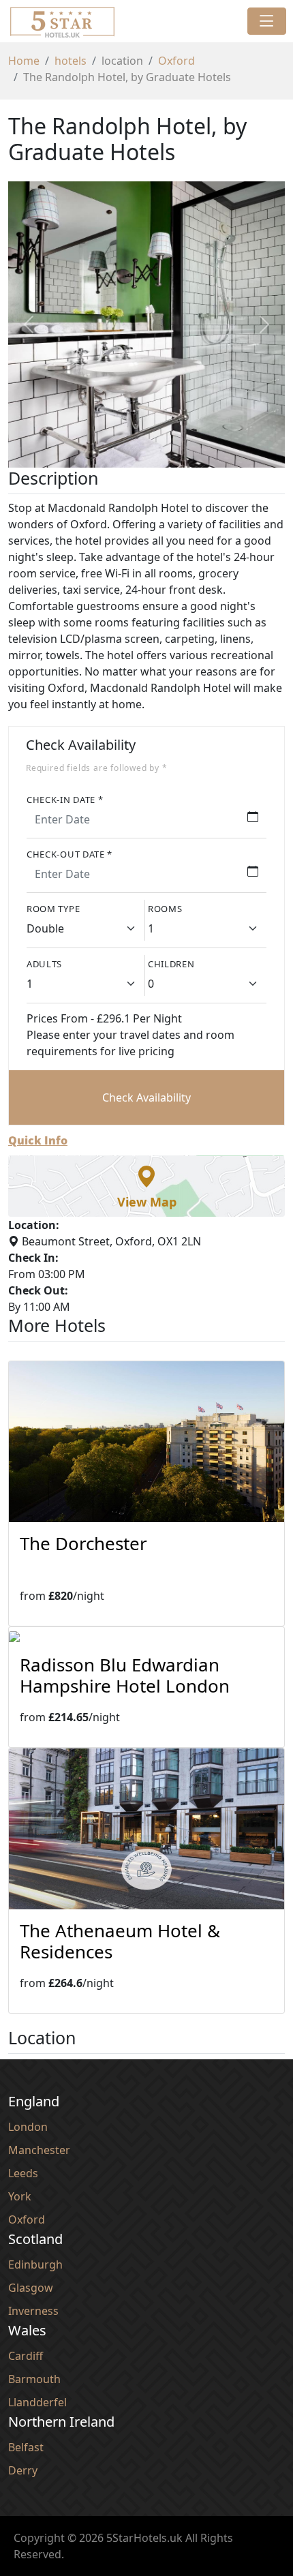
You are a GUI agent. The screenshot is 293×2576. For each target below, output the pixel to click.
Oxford (176, 61)
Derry (23, 2470)
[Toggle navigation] (267, 21)
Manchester (39, 2150)
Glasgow (31, 2288)
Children (171, 964)
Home (24, 61)
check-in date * (65, 800)
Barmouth (34, 2379)
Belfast (26, 2447)
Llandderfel (37, 2402)
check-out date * (70, 854)
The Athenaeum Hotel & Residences (120, 1941)
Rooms (165, 909)
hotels (71, 61)
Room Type (53, 909)
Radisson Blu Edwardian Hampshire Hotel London (125, 1675)
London (28, 2127)
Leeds (23, 2173)
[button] (146, 1186)
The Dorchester (83, 1543)
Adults (44, 964)
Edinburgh (35, 2264)
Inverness (33, 2311)
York (20, 2196)
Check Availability (146, 1097)
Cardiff (26, 2356)
